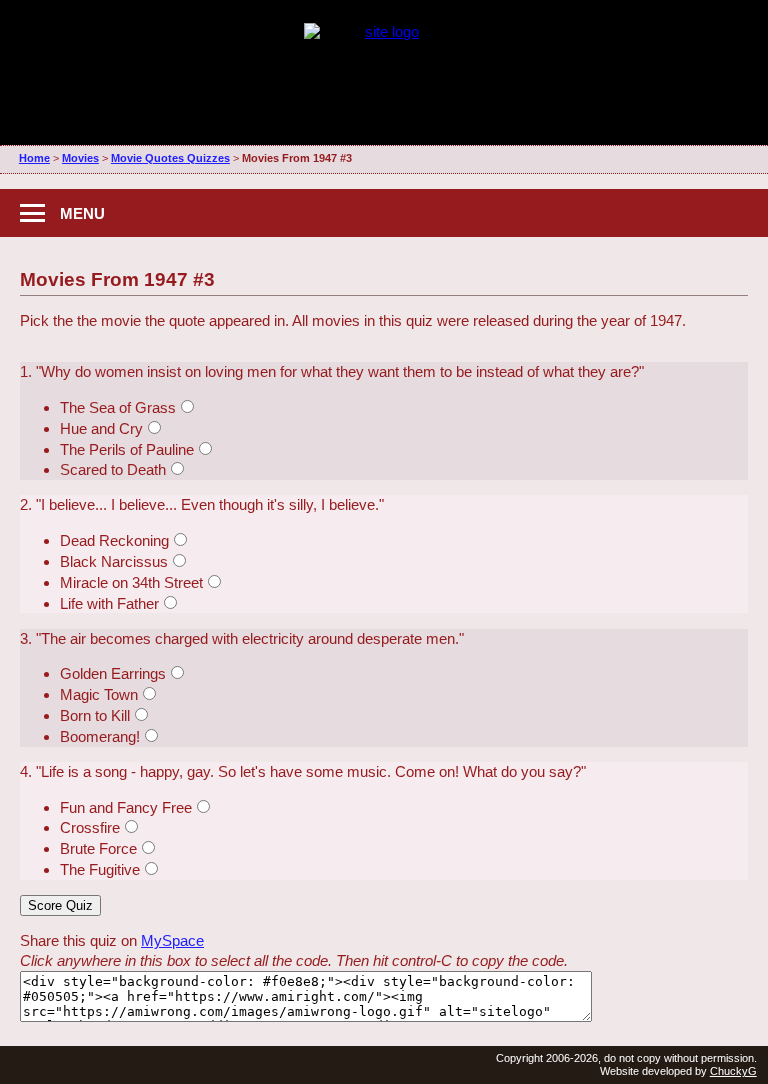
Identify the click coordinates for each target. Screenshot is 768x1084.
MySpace (172, 940)
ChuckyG (733, 1071)
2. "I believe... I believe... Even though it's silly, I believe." (202, 504)
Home (34, 158)
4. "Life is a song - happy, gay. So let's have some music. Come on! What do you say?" (303, 771)
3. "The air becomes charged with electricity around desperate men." (242, 638)
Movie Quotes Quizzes (170, 158)
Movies (80, 158)
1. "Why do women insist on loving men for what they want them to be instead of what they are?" (332, 371)
